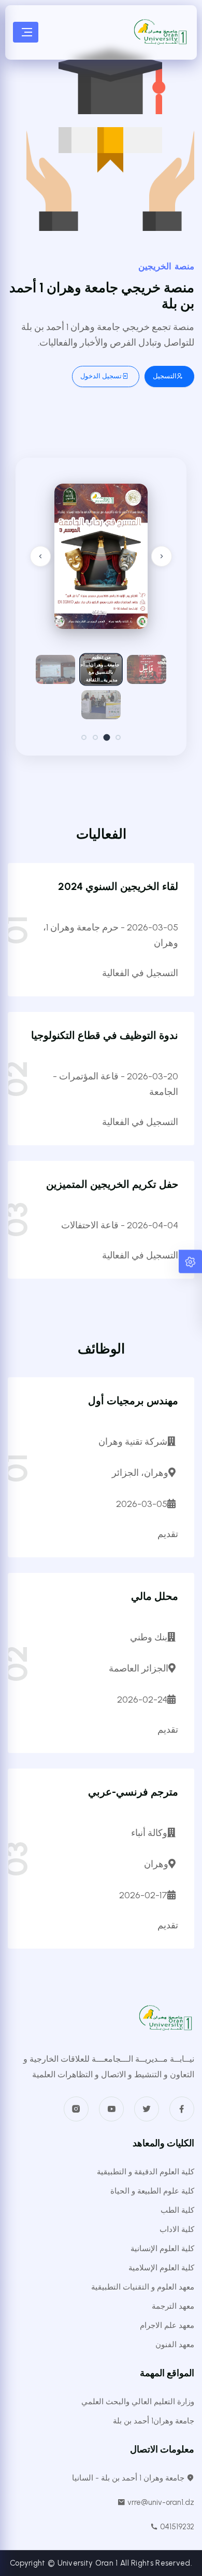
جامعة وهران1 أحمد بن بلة (154, 2421)
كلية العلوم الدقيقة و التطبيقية (146, 2172)
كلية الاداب (177, 2229)
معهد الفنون (175, 2345)
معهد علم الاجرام (167, 2325)
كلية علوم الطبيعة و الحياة (152, 2191)
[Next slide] (162, 556)
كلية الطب (177, 2210)
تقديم (168, 1534)
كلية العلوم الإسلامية (161, 2268)
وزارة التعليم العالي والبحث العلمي (138, 2402)
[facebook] (182, 2109)
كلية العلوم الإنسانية (162, 2249)
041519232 (176, 2527)
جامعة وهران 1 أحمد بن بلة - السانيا (129, 2478)
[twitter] (147, 2109)
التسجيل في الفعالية (140, 973)
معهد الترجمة (173, 2306)
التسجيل (165, 376)
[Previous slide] (40, 556)
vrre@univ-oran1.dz (160, 2502)
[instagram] (76, 2109)
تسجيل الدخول (101, 376)
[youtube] (111, 2109)
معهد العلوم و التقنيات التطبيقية (143, 2287)
